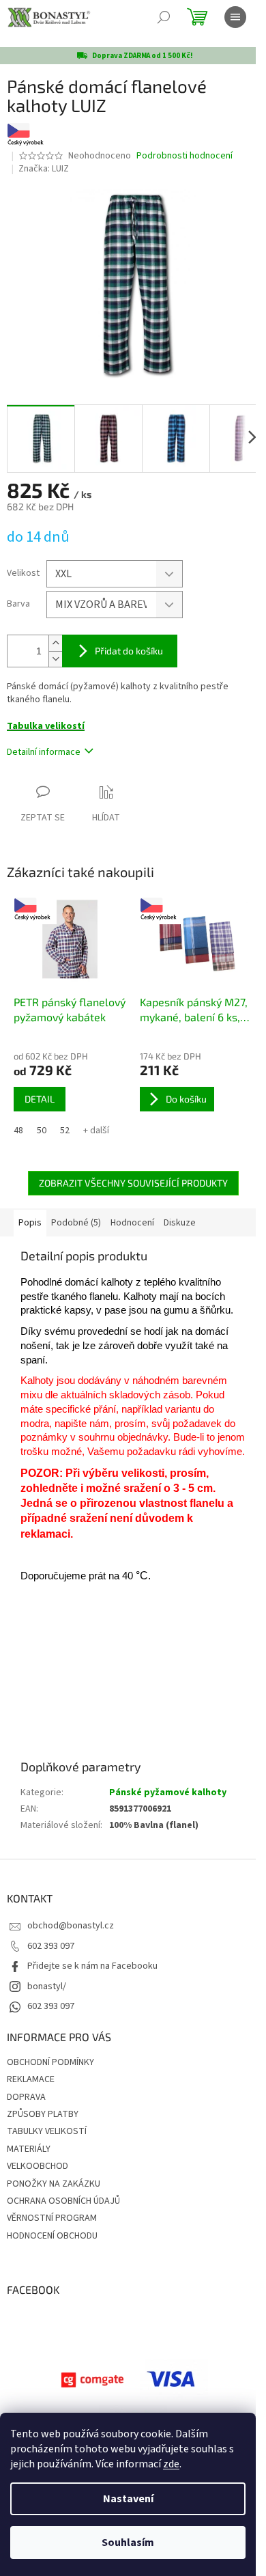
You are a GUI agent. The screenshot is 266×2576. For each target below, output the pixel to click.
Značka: (44, 169)
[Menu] (235, 17)
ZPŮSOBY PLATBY (43, 2114)
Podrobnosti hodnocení (184, 156)
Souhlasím (128, 2543)
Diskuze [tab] (180, 1223)
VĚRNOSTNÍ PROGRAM (52, 2218)
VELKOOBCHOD (38, 2166)
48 (18, 1131)
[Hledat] (164, 17)
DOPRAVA (26, 2097)
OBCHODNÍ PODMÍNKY (50, 2062)
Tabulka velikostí (46, 726)
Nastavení (128, 2499)
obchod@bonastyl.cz (71, 1926)
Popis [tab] (30, 1223)
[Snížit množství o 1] (55, 659)
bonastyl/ (47, 1986)
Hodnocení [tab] (132, 1223)
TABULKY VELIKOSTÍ (47, 2131)
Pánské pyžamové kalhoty (168, 1792)
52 (65, 1131)
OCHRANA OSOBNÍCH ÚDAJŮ (63, 2201)
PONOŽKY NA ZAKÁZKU (54, 2184)
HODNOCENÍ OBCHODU (52, 2236)
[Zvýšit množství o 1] (55, 643)
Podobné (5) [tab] (76, 1223)
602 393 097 (51, 1946)
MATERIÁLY (29, 2149)
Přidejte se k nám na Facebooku (92, 1966)
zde (171, 2464)
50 (42, 1131)
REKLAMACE (31, 2079)
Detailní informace (44, 752)
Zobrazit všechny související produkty (133, 1183)
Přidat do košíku (129, 651)
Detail (40, 1099)
